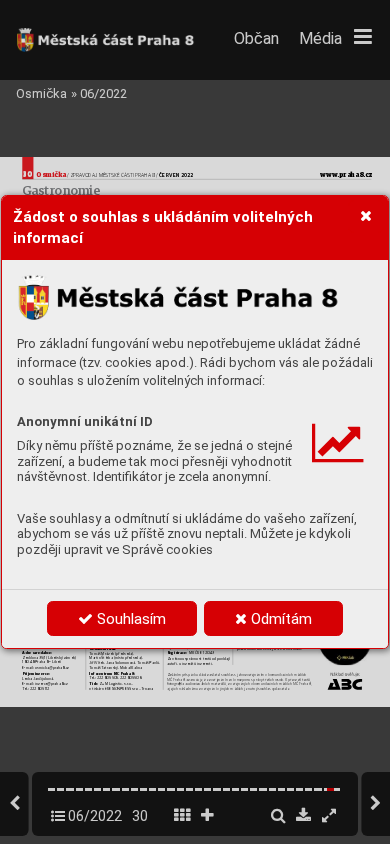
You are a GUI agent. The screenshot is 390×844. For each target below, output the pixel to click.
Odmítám (279, 619)
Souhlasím (129, 619)
